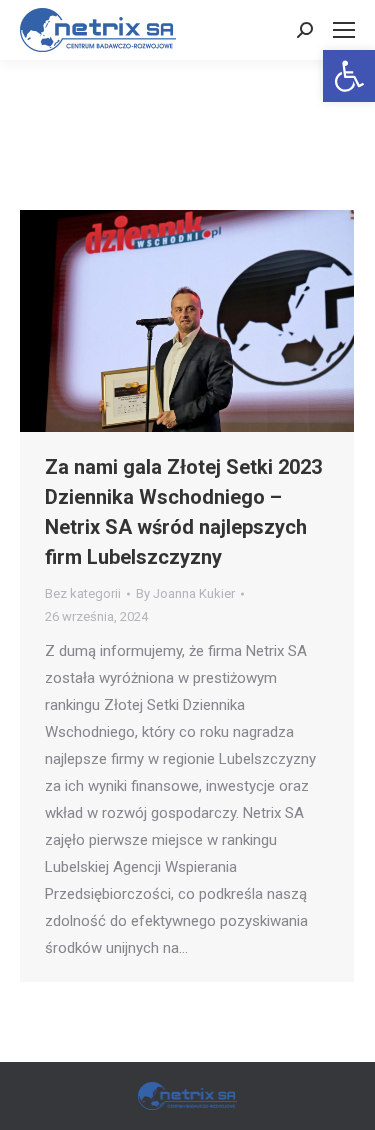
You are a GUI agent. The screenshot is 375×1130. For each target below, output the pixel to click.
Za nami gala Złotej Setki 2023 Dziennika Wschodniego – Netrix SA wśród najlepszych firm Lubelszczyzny (183, 512)
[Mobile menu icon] (344, 30)
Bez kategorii (83, 593)
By (185, 593)
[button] (349, 76)
